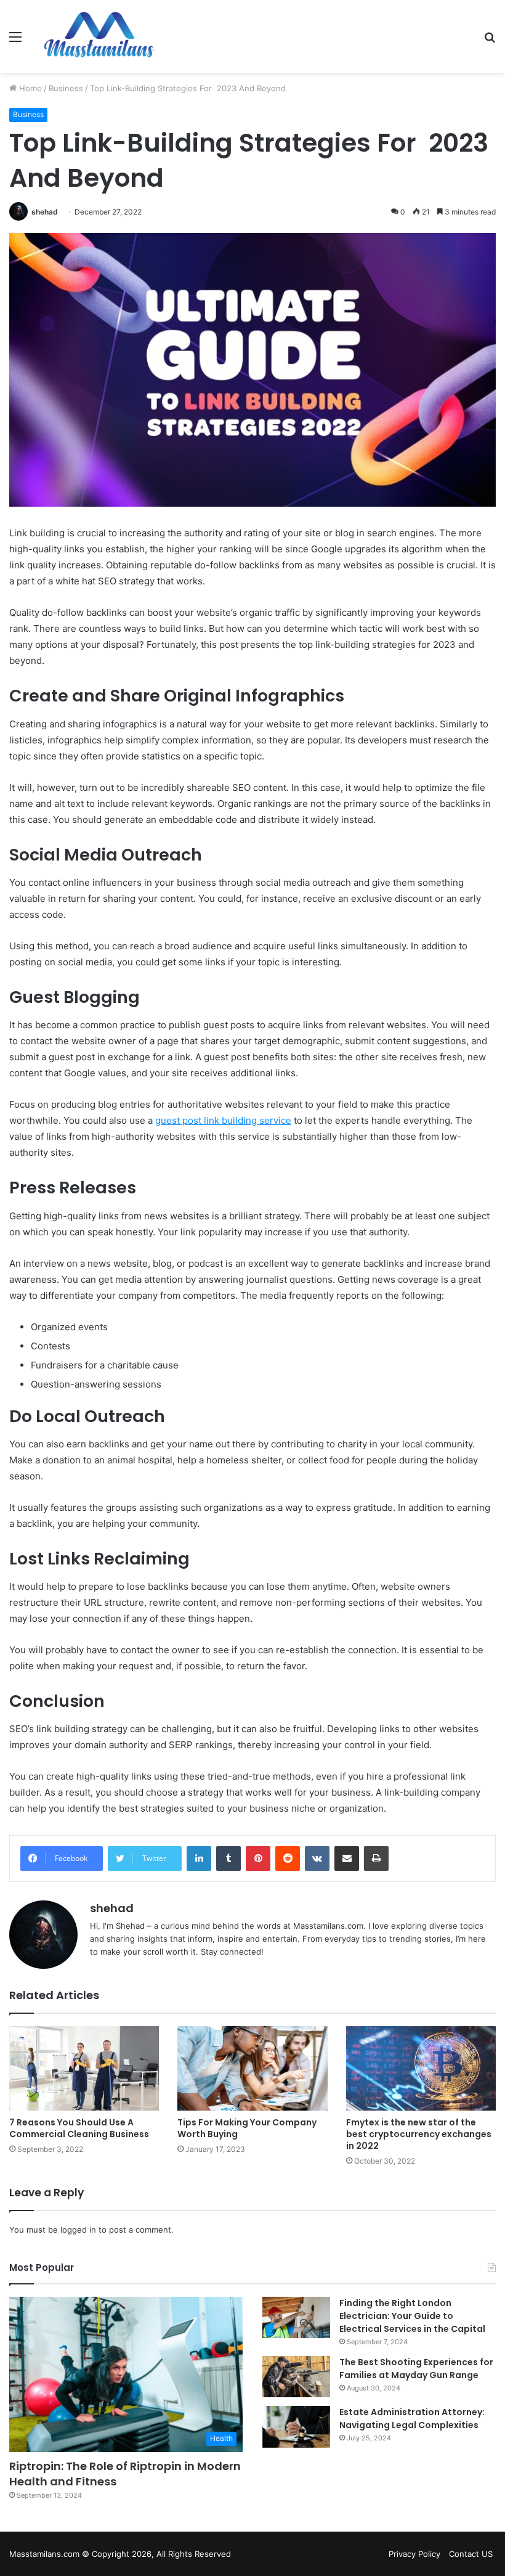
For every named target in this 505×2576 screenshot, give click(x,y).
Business (66, 88)
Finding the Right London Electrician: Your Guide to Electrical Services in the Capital (412, 2316)
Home (29, 88)
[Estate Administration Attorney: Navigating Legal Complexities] (296, 2427)
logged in (78, 2230)
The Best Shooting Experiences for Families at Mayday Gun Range (416, 2369)
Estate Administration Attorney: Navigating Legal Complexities (412, 2419)
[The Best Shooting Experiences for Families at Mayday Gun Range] (296, 2377)
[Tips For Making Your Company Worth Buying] (252, 2068)
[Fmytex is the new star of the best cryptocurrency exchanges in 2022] (421, 2068)
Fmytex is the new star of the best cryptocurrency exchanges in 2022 (419, 2134)
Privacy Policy (414, 2554)
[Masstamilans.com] (99, 36)
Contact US (471, 2554)
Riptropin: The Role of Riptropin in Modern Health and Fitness (125, 2474)
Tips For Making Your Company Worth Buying (247, 2128)
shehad (45, 212)
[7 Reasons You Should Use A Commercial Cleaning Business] (84, 2068)
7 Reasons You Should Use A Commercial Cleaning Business (79, 2128)
